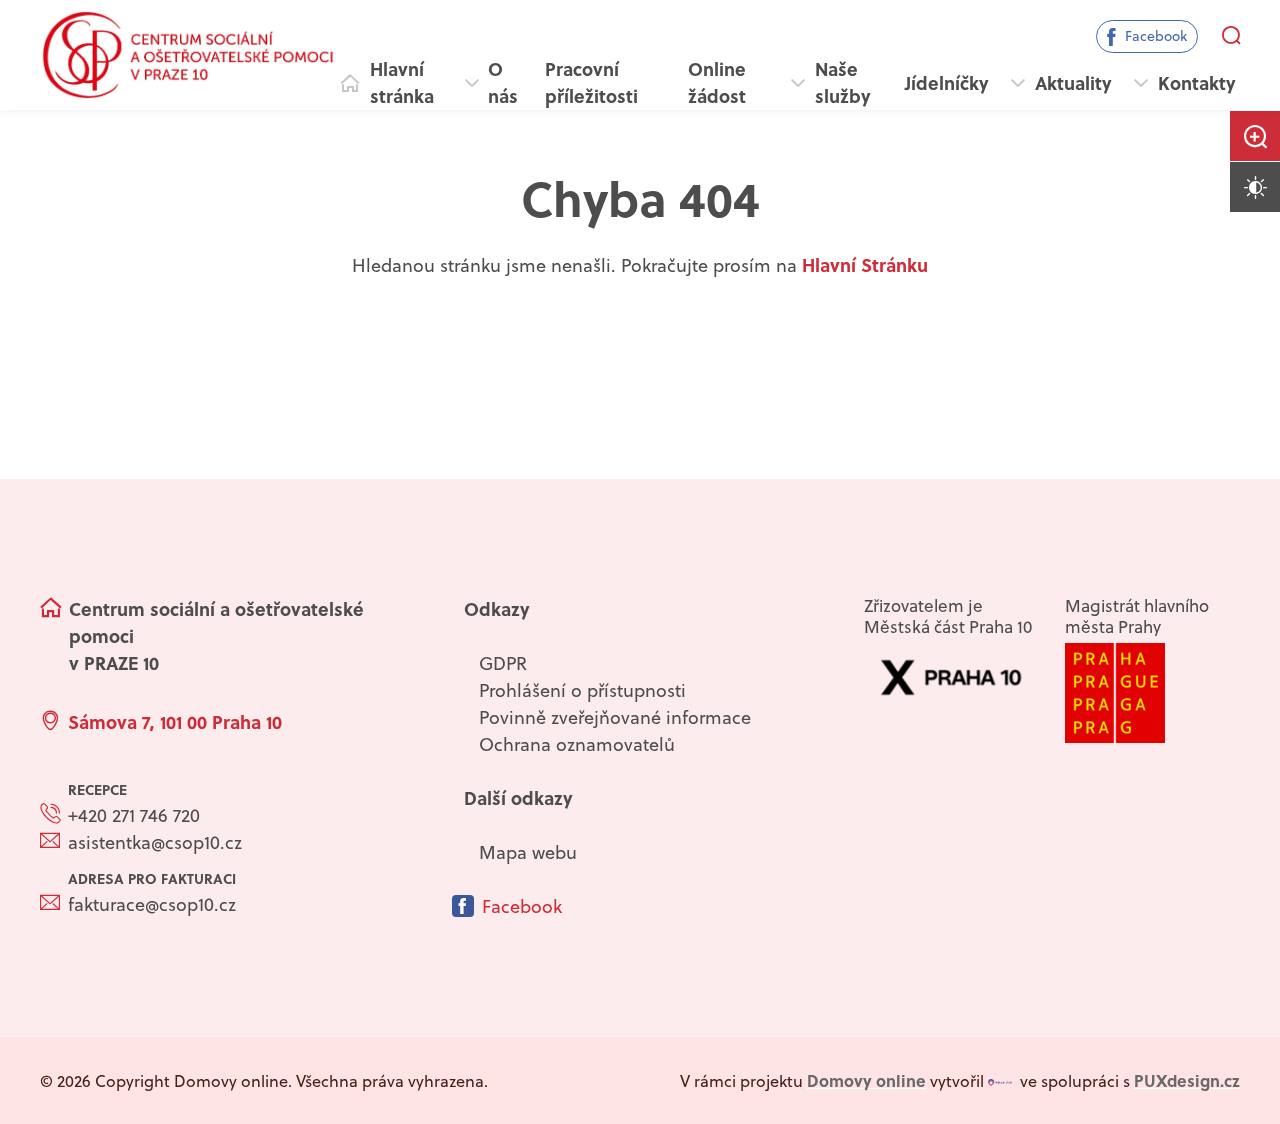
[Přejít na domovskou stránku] (188, 55)
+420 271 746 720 (134, 815)
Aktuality (1073, 83)
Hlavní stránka (402, 82)
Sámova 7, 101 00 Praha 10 (175, 722)
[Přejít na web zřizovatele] (951, 677)
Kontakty (1197, 83)
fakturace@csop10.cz (152, 904)
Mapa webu (528, 852)
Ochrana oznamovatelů (577, 744)
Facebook (1156, 36)
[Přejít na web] (1152, 693)
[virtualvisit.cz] (1000, 1081)
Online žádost (717, 82)
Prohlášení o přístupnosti (582, 690)
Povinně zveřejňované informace (615, 717)
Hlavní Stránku (865, 265)
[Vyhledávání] (1231, 36)
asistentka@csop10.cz (155, 842)
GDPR (503, 663)
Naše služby (843, 82)
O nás (503, 82)
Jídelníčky (947, 83)
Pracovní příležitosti (591, 82)
